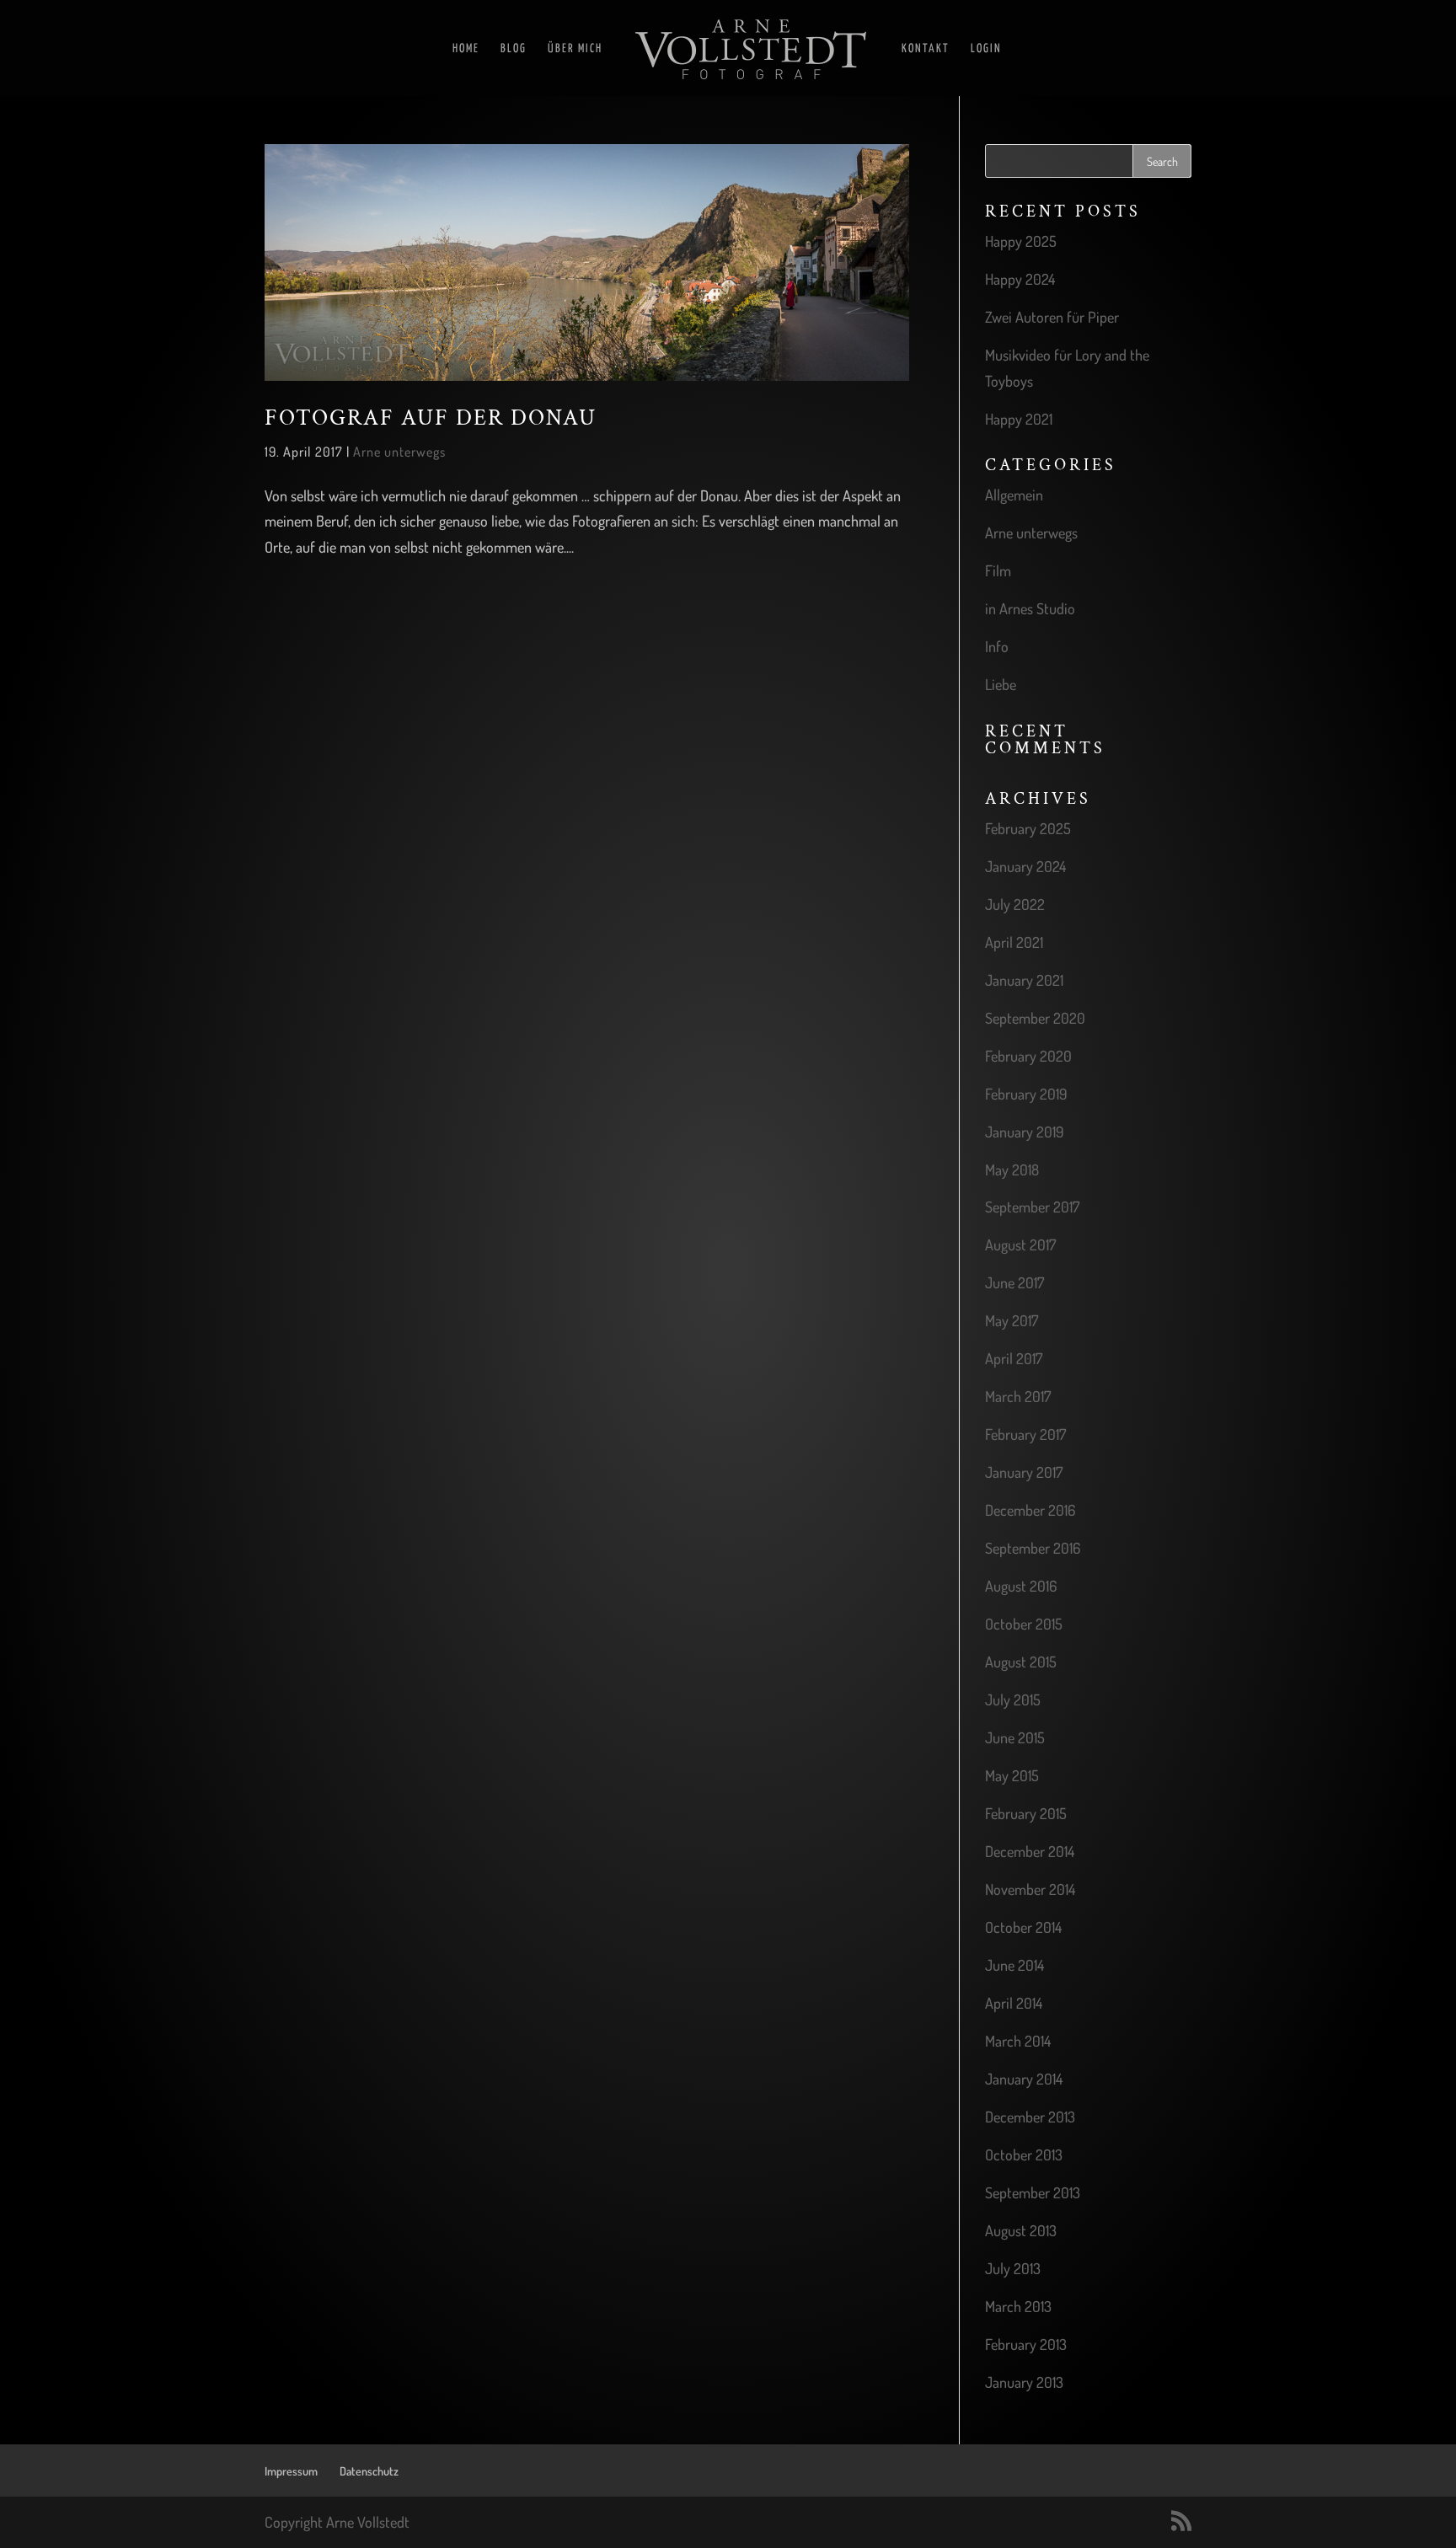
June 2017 (1014, 1282)
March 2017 (1018, 1396)
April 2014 (1014, 2003)
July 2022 (1015, 904)
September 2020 (1035, 1018)
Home (466, 49)
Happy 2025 (1021, 241)
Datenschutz (369, 2471)
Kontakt (926, 49)
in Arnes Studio (1030, 608)
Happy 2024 (1020, 279)
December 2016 (1030, 1510)
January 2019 (1025, 1132)
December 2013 (1030, 2117)
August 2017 (1020, 1245)
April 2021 (1014, 942)
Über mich (575, 49)
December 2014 (1030, 1851)
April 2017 (1014, 1358)
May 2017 (1012, 1320)
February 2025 (1028, 828)
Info (997, 646)
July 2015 (1013, 1700)
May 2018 (1012, 1170)
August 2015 (1021, 1662)
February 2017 (1025, 1434)
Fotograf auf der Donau (431, 418)
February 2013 (1026, 2344)
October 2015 (1024, 1624)
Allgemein (1014, 495)
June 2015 (1015, 1737)
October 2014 (1023, 1927)
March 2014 (1018, 2041)
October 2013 (1024, 2155)
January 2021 (1024, 980)
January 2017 (1024, 1472)
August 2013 (1021, 2230)
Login (986, 49)
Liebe (1001, 684)
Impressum (291, 2471)
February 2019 (1026, 1094)
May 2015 (1012, 1775)
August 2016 (1021, 1586)
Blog (514, 49)
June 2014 (1014, 1965)
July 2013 (1013, 2268)
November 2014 (1030, 1889)
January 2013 (1024, 2382)
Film (998, 570)
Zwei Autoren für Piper (1052, 317)
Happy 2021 (1019, 419)
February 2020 (1028, 1056)
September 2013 (1033, 2192)
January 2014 (1024, 2079)
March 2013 (1018, 2306)
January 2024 (1025, 866)
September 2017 (1032, 1207)
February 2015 (1026, 1813)
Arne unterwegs (399, 452)
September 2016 (1033, 1548)
